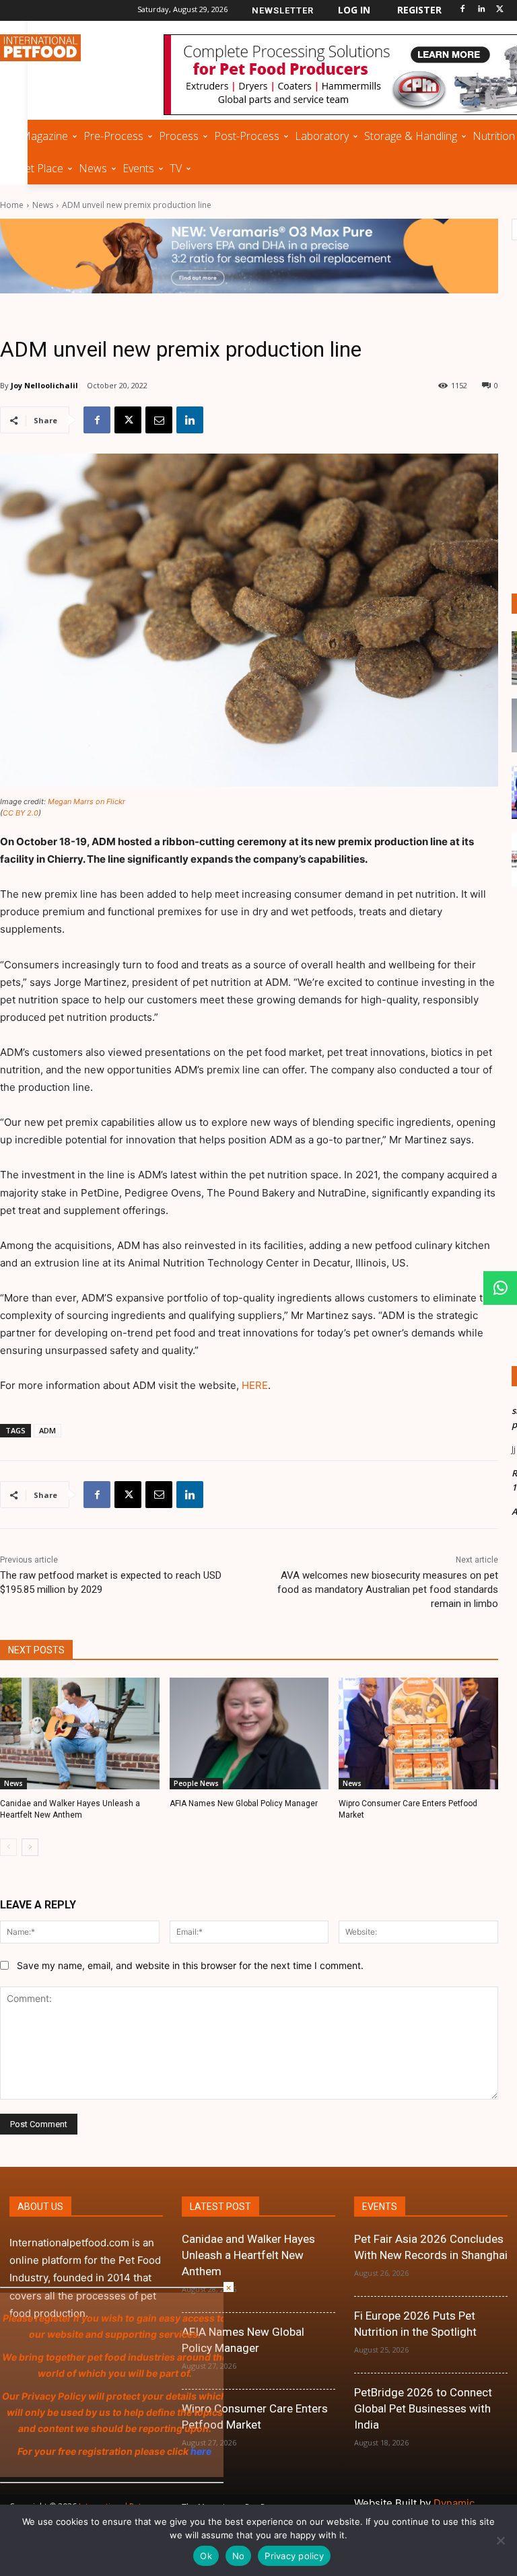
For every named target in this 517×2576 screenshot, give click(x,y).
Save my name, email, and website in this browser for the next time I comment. (190, 1965)
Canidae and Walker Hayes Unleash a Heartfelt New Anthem (248, 2255)
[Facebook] (463, 10)
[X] (500, 10)
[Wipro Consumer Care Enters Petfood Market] (418, 1733)
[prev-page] (8, 1847)
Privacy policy (294, 2556)
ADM (47, 1430)
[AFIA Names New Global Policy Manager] (249, 1733)
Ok (206, 2556)
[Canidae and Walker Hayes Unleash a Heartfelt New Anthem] (80, 1733)
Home (12, 205)
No (239, 2556)
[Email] (159, 420)
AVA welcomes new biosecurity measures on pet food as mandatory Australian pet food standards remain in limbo (388, 1589)
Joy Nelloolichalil (44, 385)
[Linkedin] (481, 10)
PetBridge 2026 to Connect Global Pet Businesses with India (423, 2408)
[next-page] (30, 1847)
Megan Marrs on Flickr (87, 801)
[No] (500, 2540)
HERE (255, 1385)
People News (196, 1783)
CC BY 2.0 (21, 813)
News (43, 205)
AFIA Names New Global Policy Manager (244, 1803)
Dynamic (454, 2503)
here (11, 2451)
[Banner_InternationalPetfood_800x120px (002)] (249, 256)
